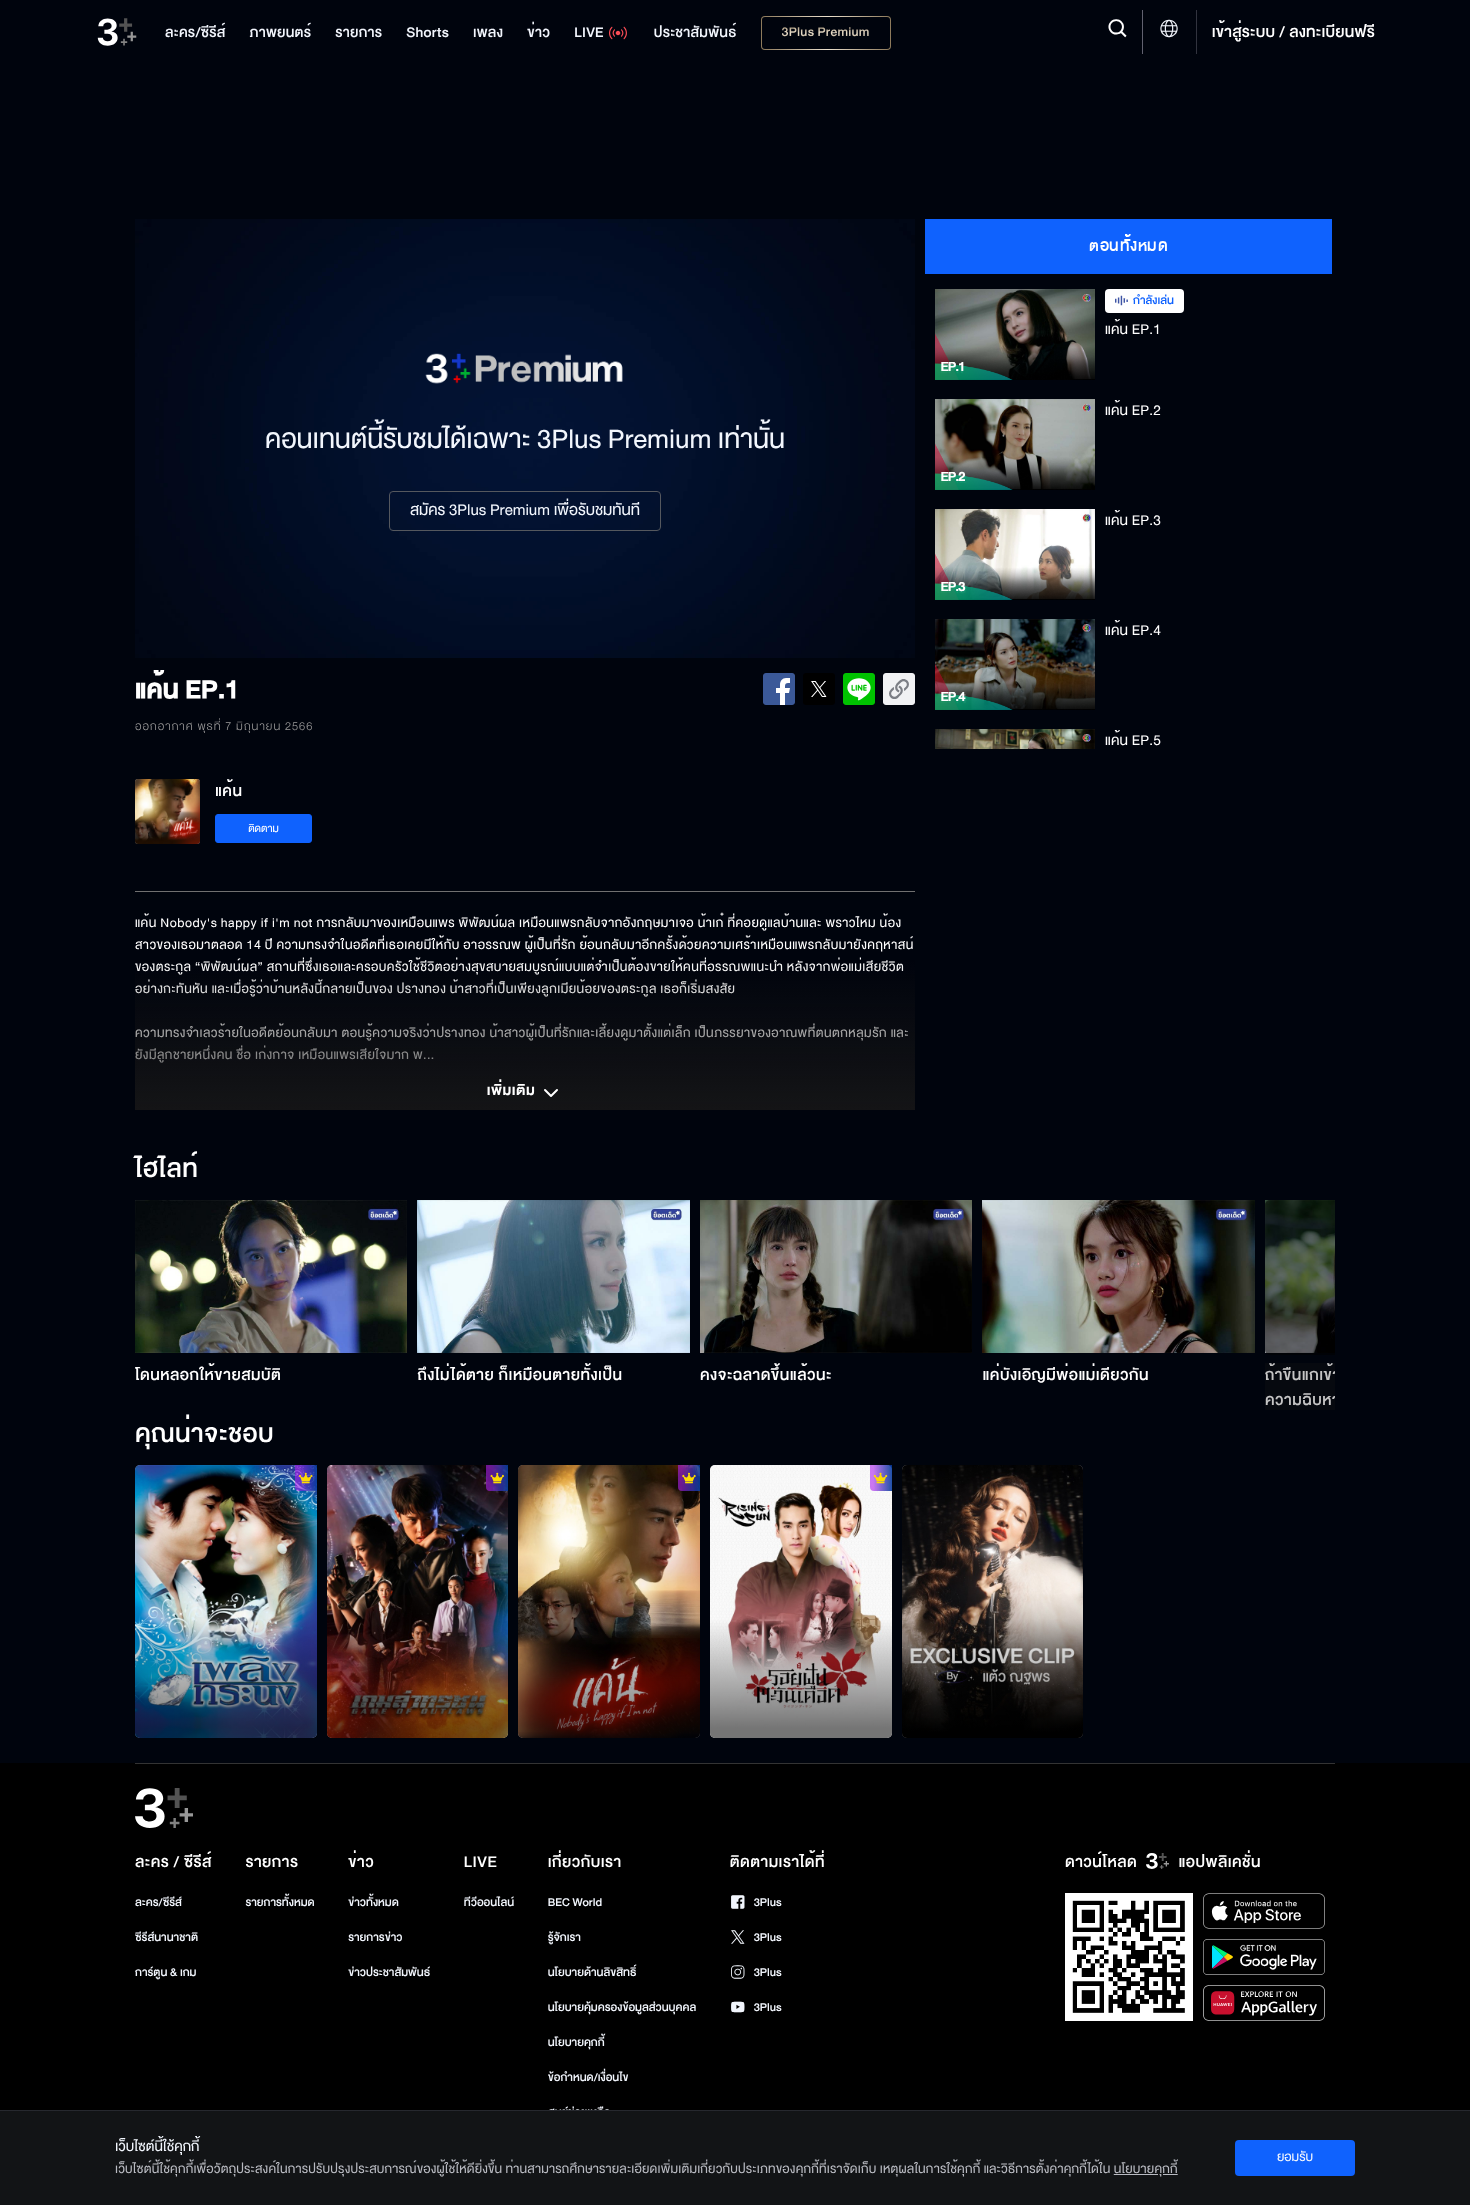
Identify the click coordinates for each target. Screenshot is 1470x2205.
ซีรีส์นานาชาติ (166, 1937)
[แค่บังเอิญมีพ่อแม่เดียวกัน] (1118, 1276)
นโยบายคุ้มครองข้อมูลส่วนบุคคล (622, 2007)
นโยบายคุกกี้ (576, 2042)
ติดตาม (263, 828)
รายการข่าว (375, 1937)
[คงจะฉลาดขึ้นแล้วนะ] (836, 1276)
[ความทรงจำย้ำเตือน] (801, 1601)
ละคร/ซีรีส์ (158, 1902)
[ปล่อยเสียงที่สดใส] (993, 1601)
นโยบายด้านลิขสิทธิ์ (592, 1972)
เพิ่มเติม (513, 1092)
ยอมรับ (1295, 2157)
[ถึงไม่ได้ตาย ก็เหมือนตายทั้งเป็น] (553, 1276)
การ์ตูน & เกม (166, 1972)
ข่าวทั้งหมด (373, 1902)
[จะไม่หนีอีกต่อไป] (609, 1601)
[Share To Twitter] (819, 689)
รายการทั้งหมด (279, 1902)
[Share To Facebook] (779, 689)
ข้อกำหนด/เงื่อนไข (588, 2077)
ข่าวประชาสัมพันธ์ (389, 1972)
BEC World (575, 1902)
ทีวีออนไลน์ (489, 1902)
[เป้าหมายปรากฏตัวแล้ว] (418, 1601)
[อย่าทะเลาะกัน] (226, 1601)
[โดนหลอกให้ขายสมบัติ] (271, 1276)
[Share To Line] (859, 689)
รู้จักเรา (564, 1937)
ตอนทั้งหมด (1128, 246)
